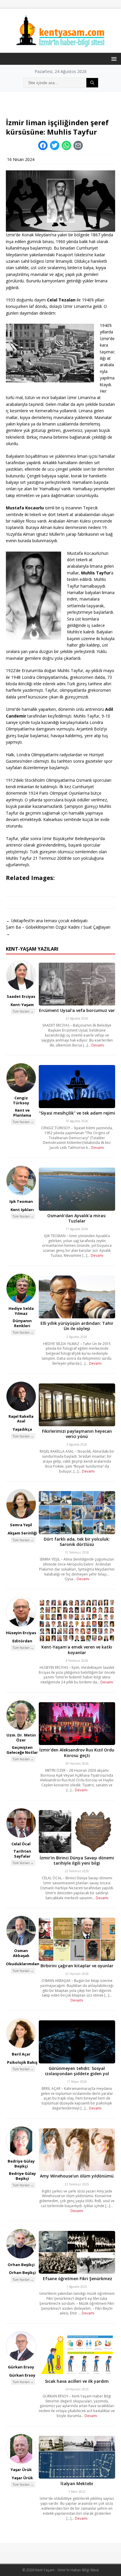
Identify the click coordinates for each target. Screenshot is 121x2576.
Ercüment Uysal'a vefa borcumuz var (77, 1010)
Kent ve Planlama (22, 1113)
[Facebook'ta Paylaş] (43, 145)
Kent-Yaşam (22, 1005)
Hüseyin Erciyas (21, 1633)
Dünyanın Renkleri (22, 1323)
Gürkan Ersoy (21, 2367)
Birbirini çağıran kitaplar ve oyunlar (77, 1966)
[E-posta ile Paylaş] (78, 145)
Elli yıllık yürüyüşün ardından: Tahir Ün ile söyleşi (77, 1326)
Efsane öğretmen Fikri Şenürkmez (77, 2279)
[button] (113, 58)
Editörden (22, 1641)
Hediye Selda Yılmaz (21, 1311)
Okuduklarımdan (23, 1964)
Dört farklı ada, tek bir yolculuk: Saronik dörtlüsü (77, 1542)
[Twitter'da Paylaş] (55, 145)
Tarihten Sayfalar (22, 1854)
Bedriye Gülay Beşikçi (21, 2164)
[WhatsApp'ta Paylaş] (66, 145)
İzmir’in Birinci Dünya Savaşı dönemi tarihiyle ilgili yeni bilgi (77, 1860)
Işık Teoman (21, 1201)
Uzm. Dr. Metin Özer (21, 1738)
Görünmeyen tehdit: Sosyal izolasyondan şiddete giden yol (77, 2071)
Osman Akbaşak (21, 1953)
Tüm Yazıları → (23, 1011)
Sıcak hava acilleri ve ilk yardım (77, 2381)
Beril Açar (21, 2054)
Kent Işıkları (22, 1210)
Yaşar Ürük (21, 2470)
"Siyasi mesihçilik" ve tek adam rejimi (77, 1113)
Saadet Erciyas (21, 996)
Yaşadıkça (22, 1429)
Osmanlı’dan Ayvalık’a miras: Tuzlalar (77, 1218)
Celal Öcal (21, 1844)
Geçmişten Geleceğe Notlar (22, 1750)
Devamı (98, 1045)
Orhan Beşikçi (21, 2265)
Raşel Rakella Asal (21, 1419)
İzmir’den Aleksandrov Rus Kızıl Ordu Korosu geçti (77, 1752)
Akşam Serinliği (22, 1533)
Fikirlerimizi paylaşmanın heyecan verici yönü (77, 1434)
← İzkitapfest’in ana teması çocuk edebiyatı (47, 921)
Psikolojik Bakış (22, 2062)
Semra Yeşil (21, 1525)
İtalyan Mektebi (77, 2483)
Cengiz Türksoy (21, 1100)
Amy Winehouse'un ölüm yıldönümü (77, 2176)
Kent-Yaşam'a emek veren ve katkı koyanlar (77, 1650)
